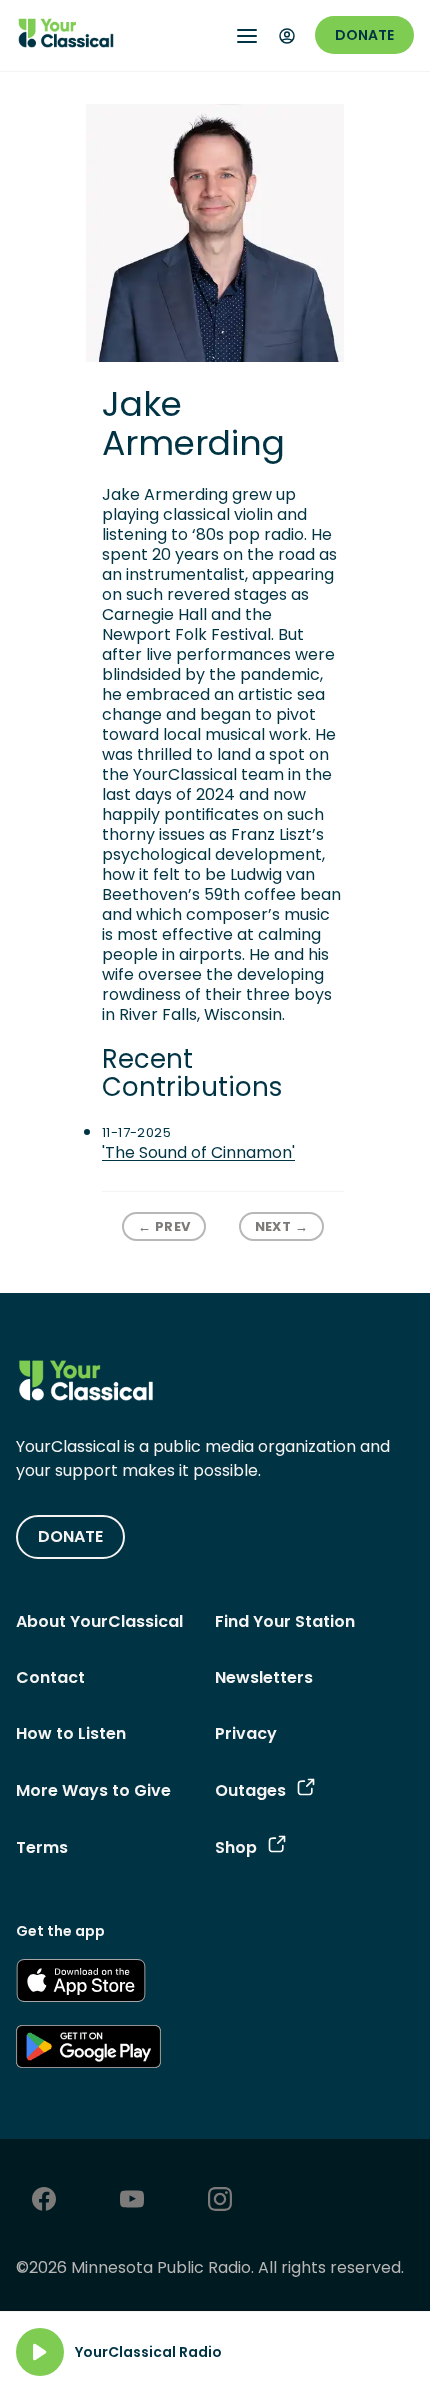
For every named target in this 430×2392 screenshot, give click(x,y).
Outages (250, 1790)
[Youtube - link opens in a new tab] (132, 2201)
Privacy (246, 1733)
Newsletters (264, 1677)
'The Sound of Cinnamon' (198, 1152)
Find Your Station (285, 1621)
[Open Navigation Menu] (247, 36)
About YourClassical (99, 1621)
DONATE (70, 1536)
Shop (236, 1847)
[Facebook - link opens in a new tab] (44, 2201)
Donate (364, 35)
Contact (50, 1677)
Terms (42, 1847)
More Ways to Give (93, 1790)
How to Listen (71, 1733)
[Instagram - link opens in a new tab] (220, 2201)
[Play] (40, 2352)
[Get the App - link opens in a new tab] (81, 1984)
